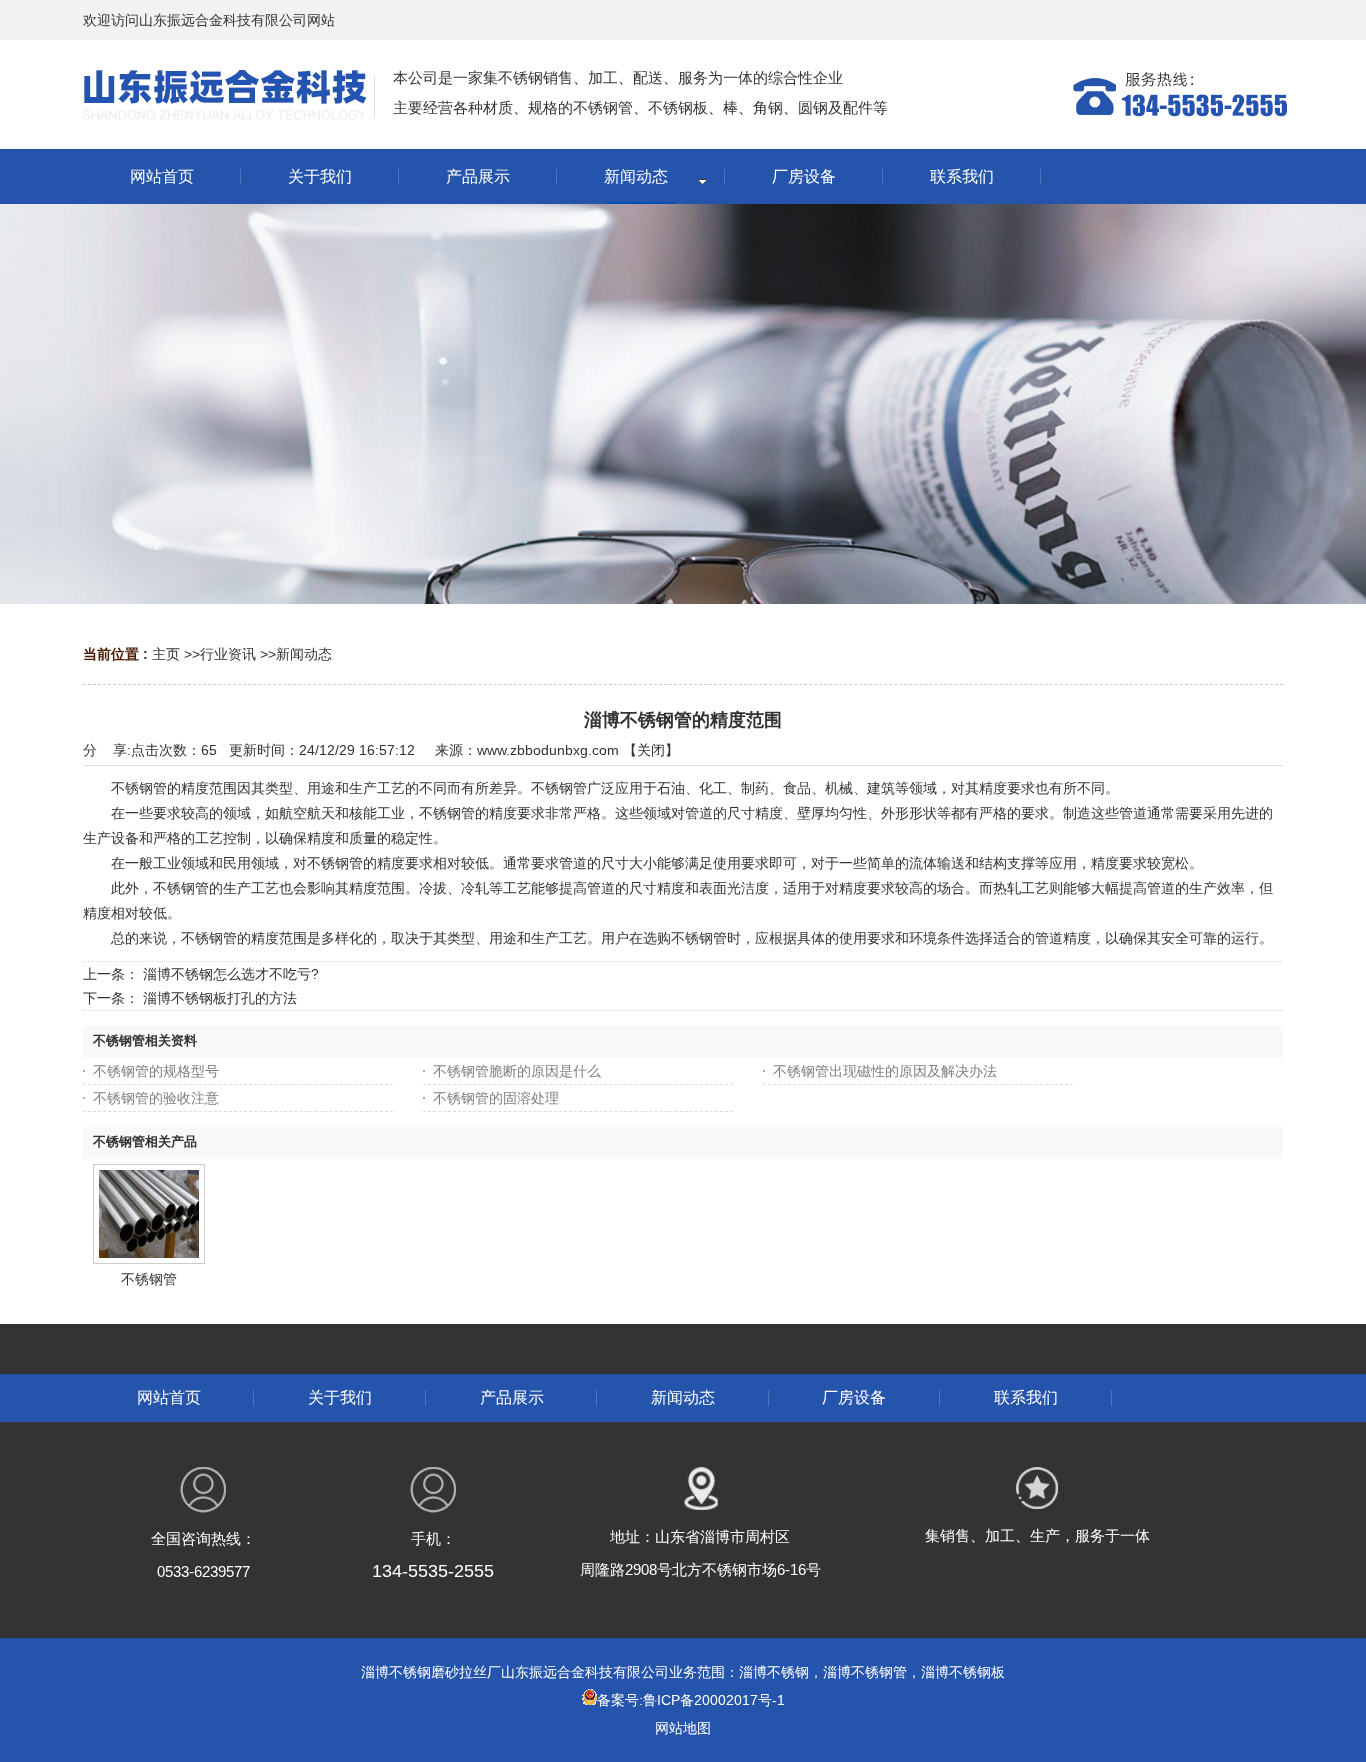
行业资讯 (228, 654)
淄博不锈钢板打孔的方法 (220, 998)
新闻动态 (304, 654)
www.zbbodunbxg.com (548, 750)
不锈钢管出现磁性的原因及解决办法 (885, 1071)
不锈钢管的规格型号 (156, 1071)
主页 (166, 654)
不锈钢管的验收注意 (156, 1098)
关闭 (651, 750)
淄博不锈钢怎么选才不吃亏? (231, 974)
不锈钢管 (149, 1279)
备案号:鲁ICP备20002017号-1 (691, 1700)
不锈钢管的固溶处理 (496, 1098)
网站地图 (683, 1728)
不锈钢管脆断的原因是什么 (517, 1071)
